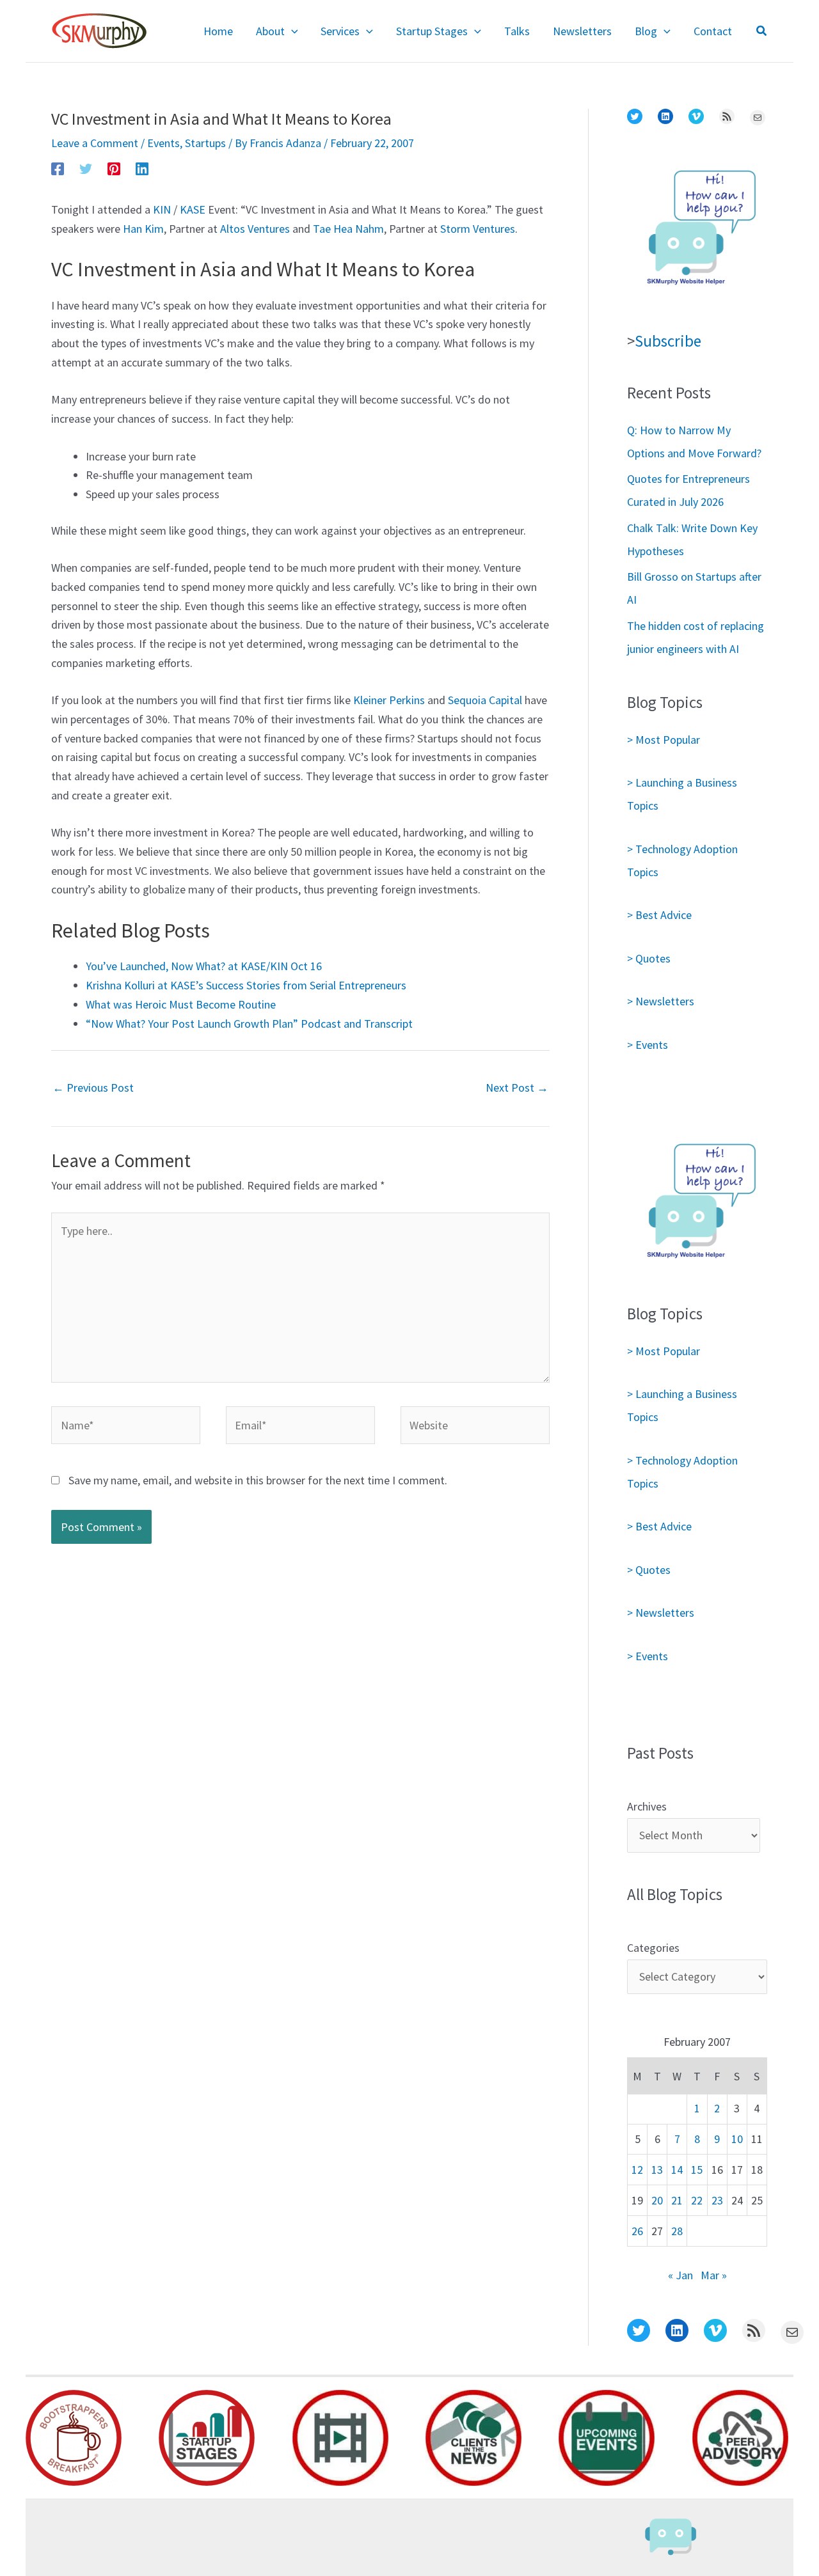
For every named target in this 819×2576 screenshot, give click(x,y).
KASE (193, 209)
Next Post (517, 1088)
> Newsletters (661, 1001)
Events (163, 143)
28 (677, 2231)
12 (637, 2170)
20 (657, 2200)
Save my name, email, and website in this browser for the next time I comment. (258, 1480)
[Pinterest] (114, 168)
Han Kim (143, 229)
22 (697, 2200)
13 (657, 2170)
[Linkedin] (142, 168)
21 (677, 2200)
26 (637, 2231)
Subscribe (668, 341)
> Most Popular (664, 740)
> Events (648, 1045)
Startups (205, 143)
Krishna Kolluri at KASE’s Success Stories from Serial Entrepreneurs (246, 985)
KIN (162, 209)
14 (677, 2170)
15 (697, 2170)
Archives (647, 1806)
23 (717, 2200)
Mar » (714, 2275)
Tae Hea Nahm (348, 229)
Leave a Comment (95, 143)
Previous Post (93, 1088)
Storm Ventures (478, 229)
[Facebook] (58, 168)
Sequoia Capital (485, 700)
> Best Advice (659, 915)
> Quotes (649, 958)
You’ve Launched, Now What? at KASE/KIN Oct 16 (204, 966)
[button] (291, 31)
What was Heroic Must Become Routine (181, 1004)
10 (737, 2139)
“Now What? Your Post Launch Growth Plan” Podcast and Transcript (249, 1024)
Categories (653, 1948)
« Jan (680, 2275)
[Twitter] (86, 168)
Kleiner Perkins (389, 700)
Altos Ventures (255, 229)
